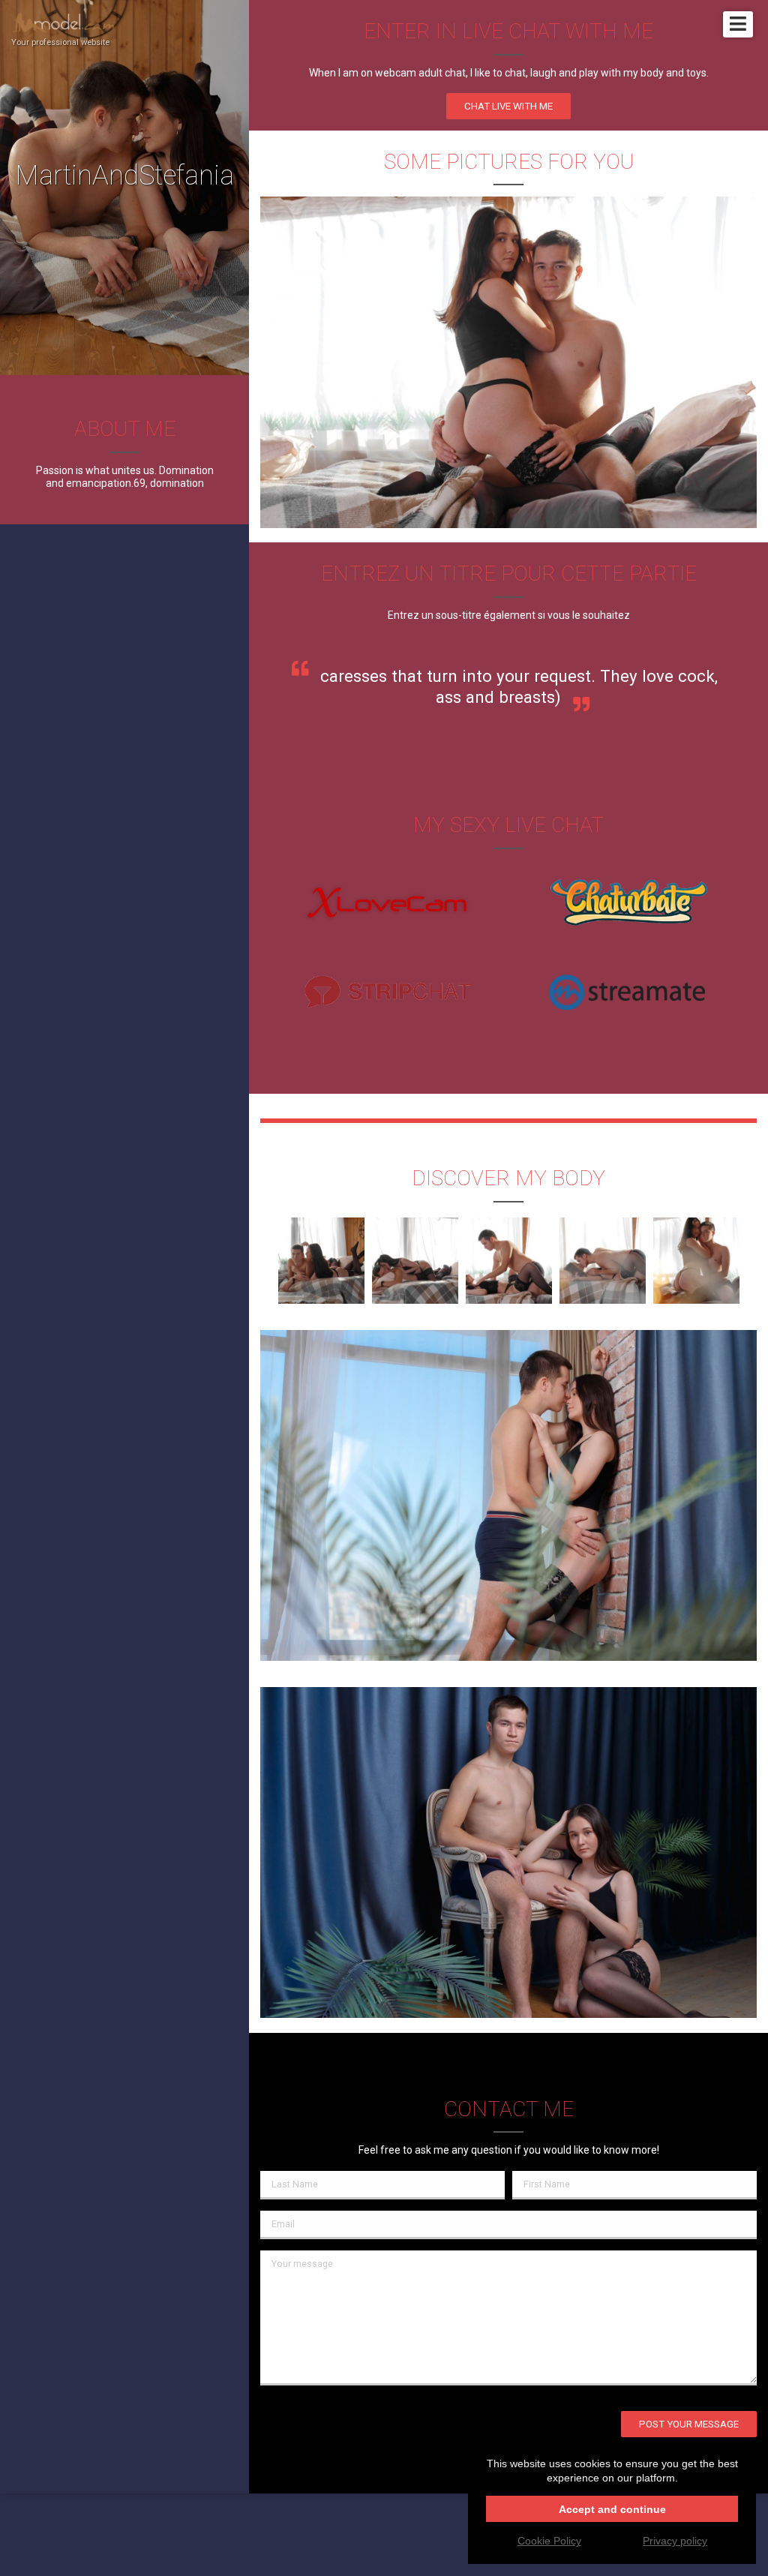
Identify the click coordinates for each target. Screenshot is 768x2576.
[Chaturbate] (628, 905)
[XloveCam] (388, 905)
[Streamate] (628, 993)
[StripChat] (388, 993)
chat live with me (508, 106)
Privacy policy (675, 2541)
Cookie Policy (549, 2541)
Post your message (689, 2424)
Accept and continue (612, 2509)
